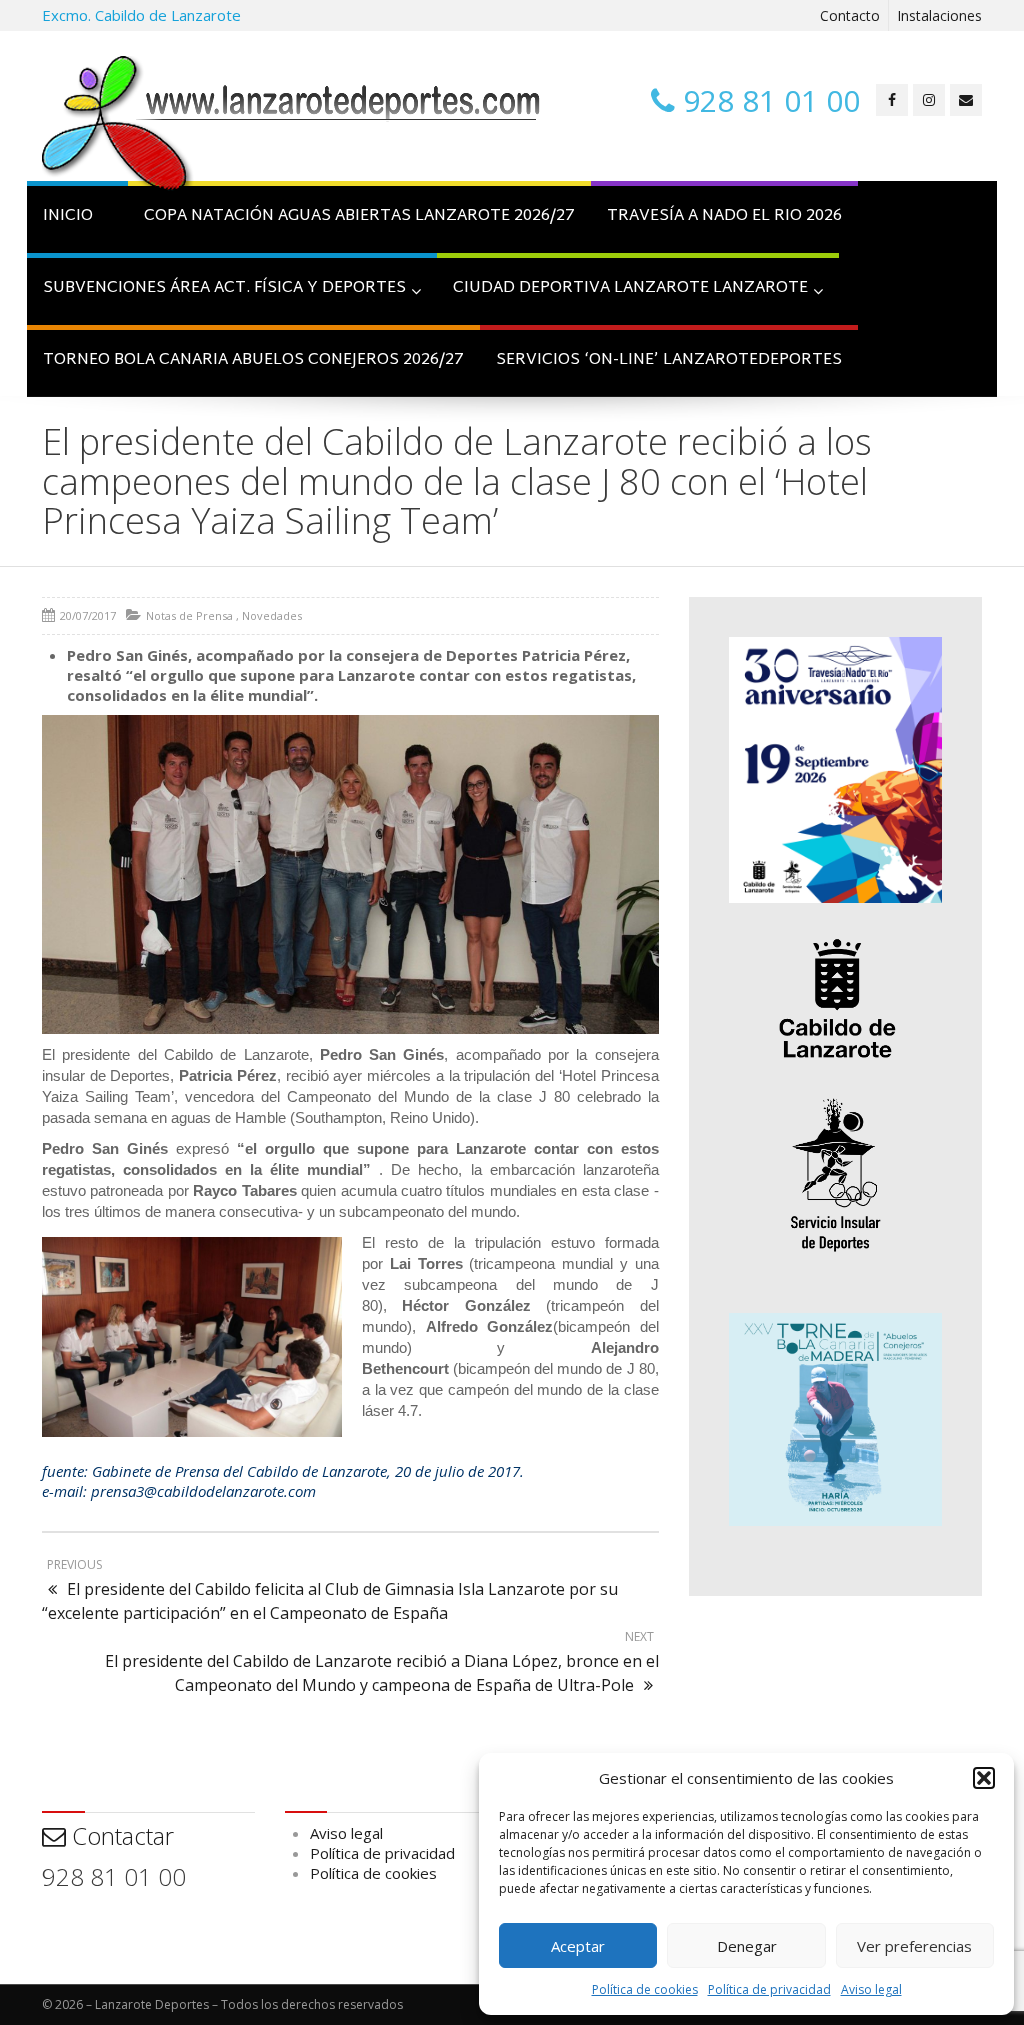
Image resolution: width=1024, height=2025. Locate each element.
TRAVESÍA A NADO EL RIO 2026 (724, 216)
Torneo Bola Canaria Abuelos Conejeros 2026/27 (253, 360)
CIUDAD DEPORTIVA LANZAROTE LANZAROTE (630, 288)
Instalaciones (939, 15)
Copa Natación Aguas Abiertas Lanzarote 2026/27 (359, 216)
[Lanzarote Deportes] (292, 126)
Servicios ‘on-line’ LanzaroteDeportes (669, 360)
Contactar (120, 1835)
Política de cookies (645, 1989)
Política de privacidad (769, 1989)
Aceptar (578, 1946)
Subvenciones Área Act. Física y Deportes (224, 288)
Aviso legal (871, 1989)
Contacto (850, 15)
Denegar (747, 1946)
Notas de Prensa (189, 615)
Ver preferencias (914, 1946)
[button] (984, 1778)
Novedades (272, 615)
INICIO (68, 216)
